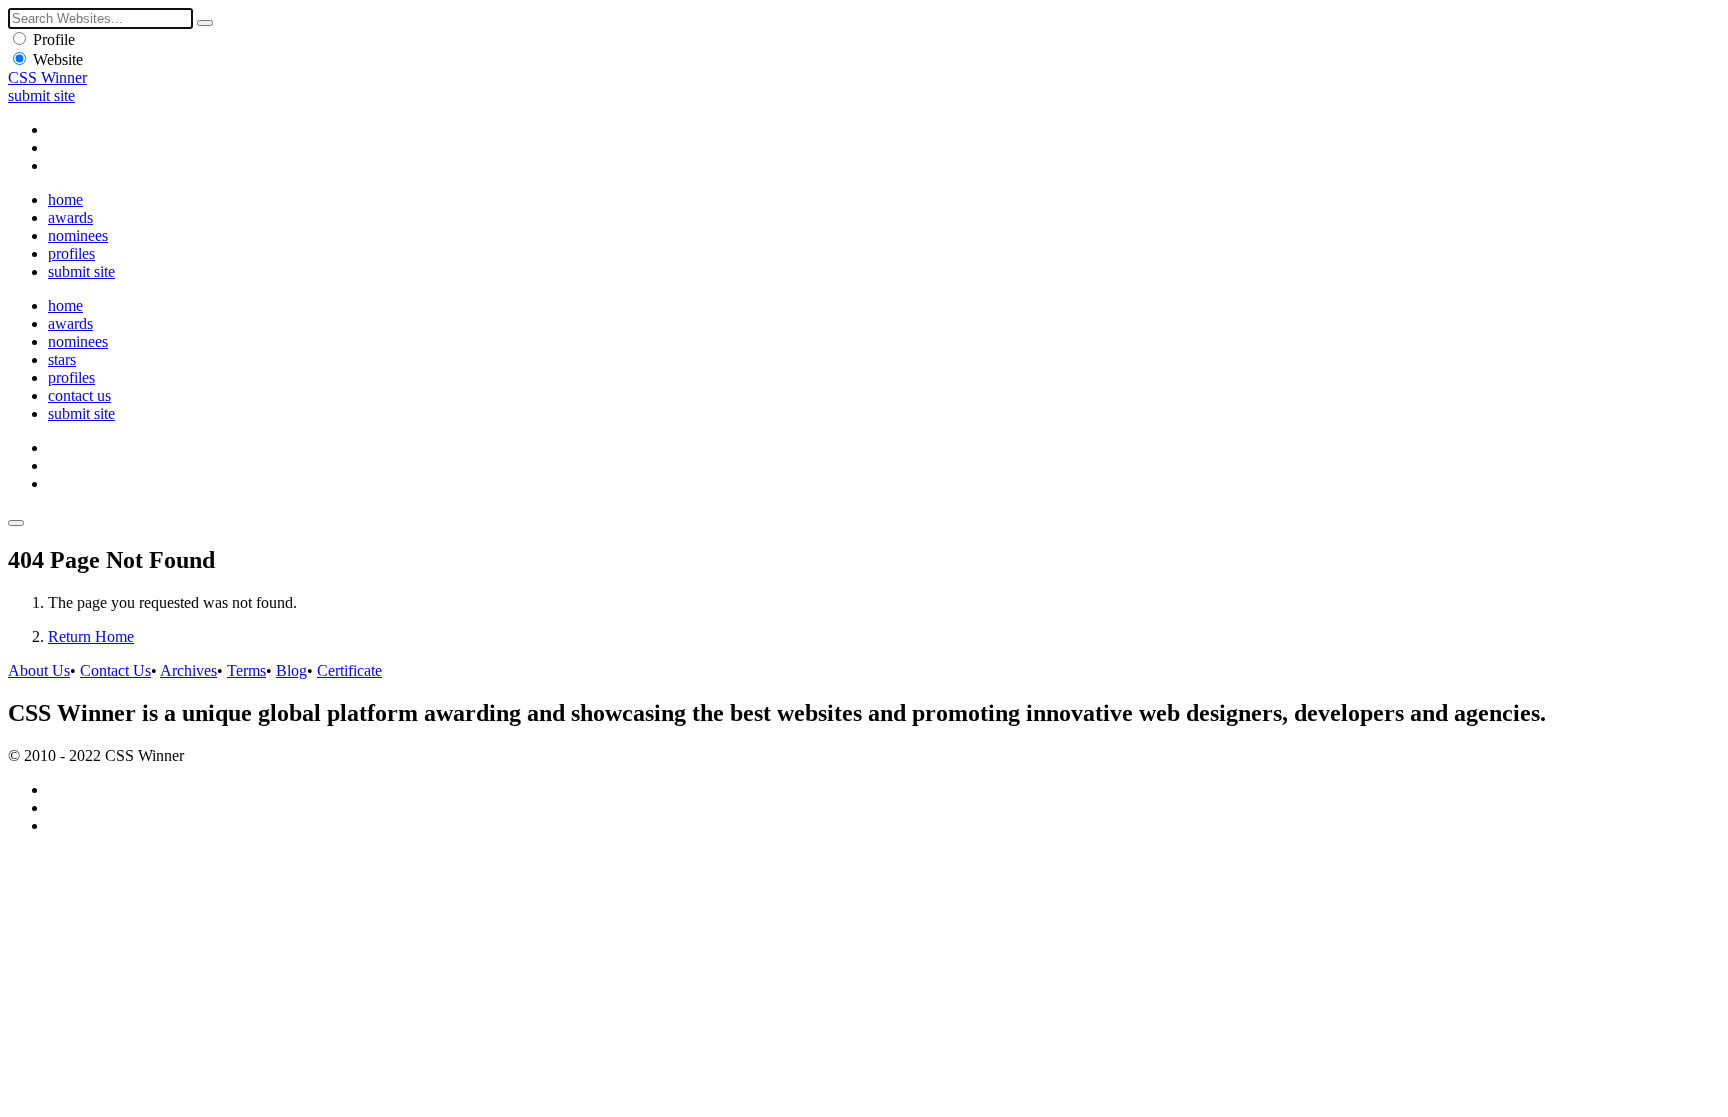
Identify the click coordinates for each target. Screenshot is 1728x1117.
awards (70, 217)
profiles (71, 253)
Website (58, 59)
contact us (79, 395)
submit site (41, 95)
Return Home (91, 636)
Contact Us (115, 670)
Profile (54, 39)
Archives (188, 670)
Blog (291, 670)
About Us (39, 670)
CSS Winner (47, 77)
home (65, 199)
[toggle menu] (16, 523)
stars (62, 359)
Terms (246, 670)
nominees (78, 235)
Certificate (349, 670)
